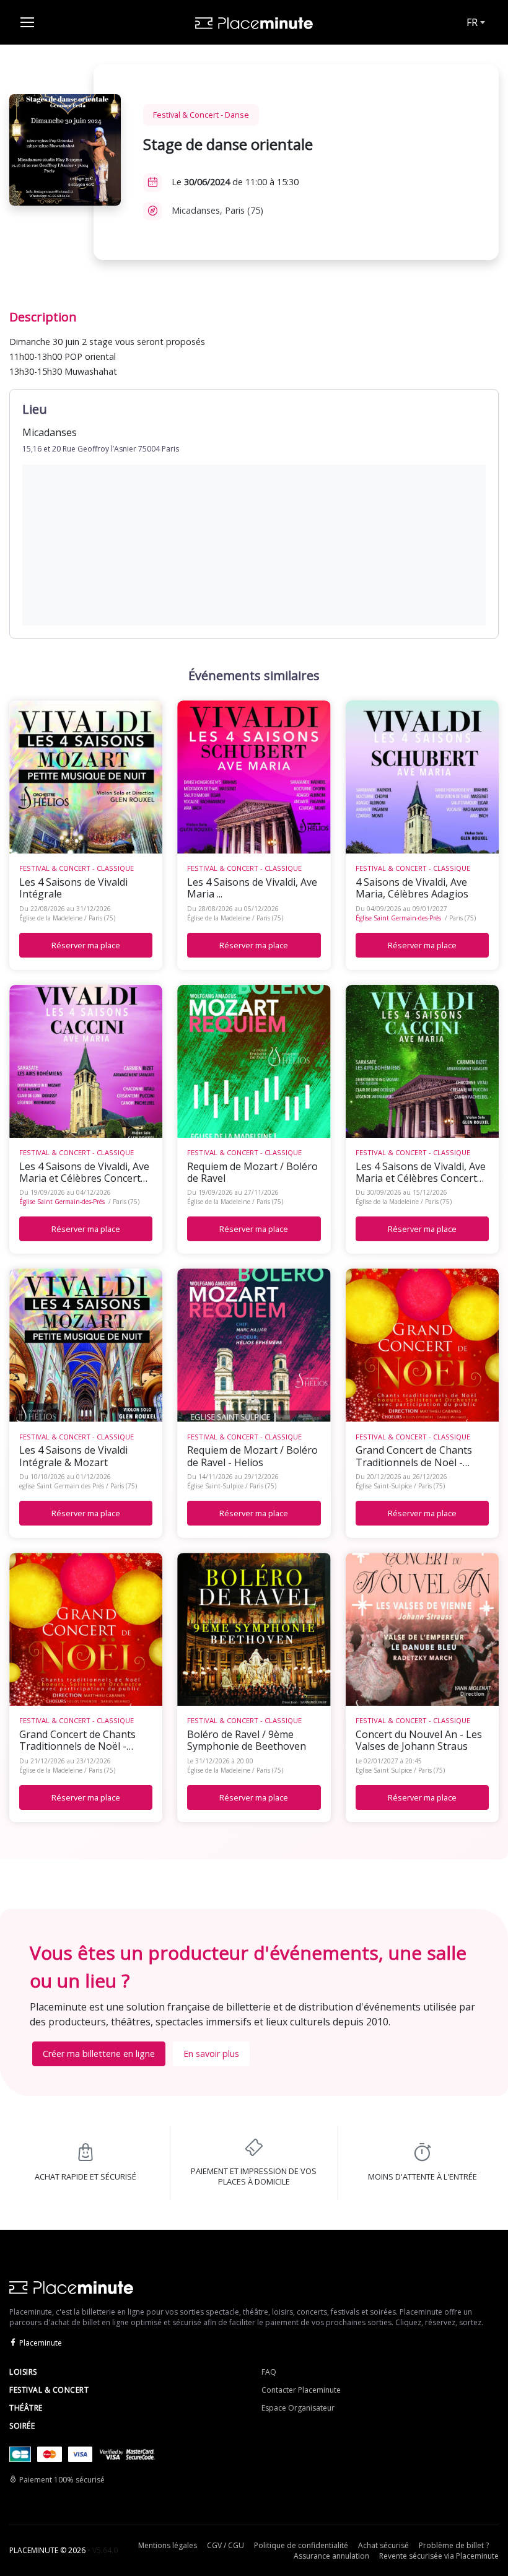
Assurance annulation (331, 2556)
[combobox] (475, 22)
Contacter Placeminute (301, 2390)
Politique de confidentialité (301, 2545)
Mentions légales (168, 2545)
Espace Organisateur (298, 2408)
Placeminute (41, 2343)
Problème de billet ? (454, 2545)
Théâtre (26, 2408)
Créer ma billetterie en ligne (99, 2054)
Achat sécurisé (383, 2545)
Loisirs (23, 2372)
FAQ (269, 2372)
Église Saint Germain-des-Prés (398, 918)
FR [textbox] (472, 22)
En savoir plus (211, 2054)
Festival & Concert (49, 2390)
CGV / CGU (226, 2545)
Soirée (22, 2426)
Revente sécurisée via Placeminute (439, 2556)
